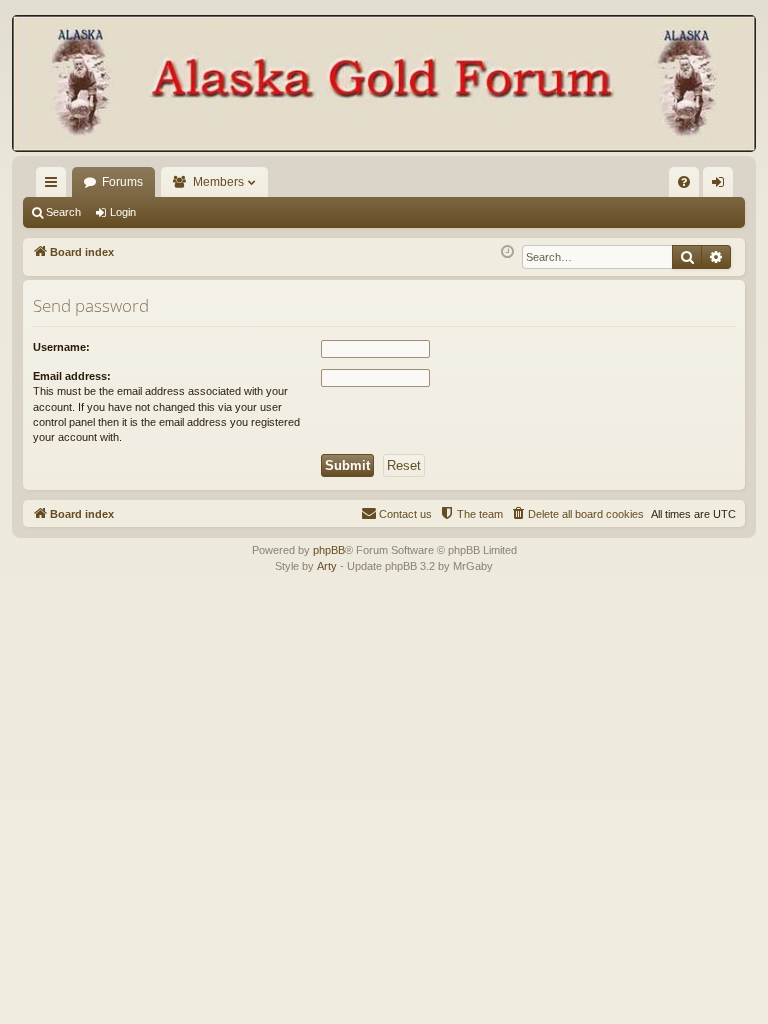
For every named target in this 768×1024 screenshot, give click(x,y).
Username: (61, 347)
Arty (327, 566)
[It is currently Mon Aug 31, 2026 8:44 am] (507, 252)
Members (218, 182)
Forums (122, 182)
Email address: (72, 376)
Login (123, 212)
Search (63, 212)
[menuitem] (684, 182)
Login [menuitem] (722, 186)
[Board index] (384, 85)
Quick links (55, 186)
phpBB (329, 550)
